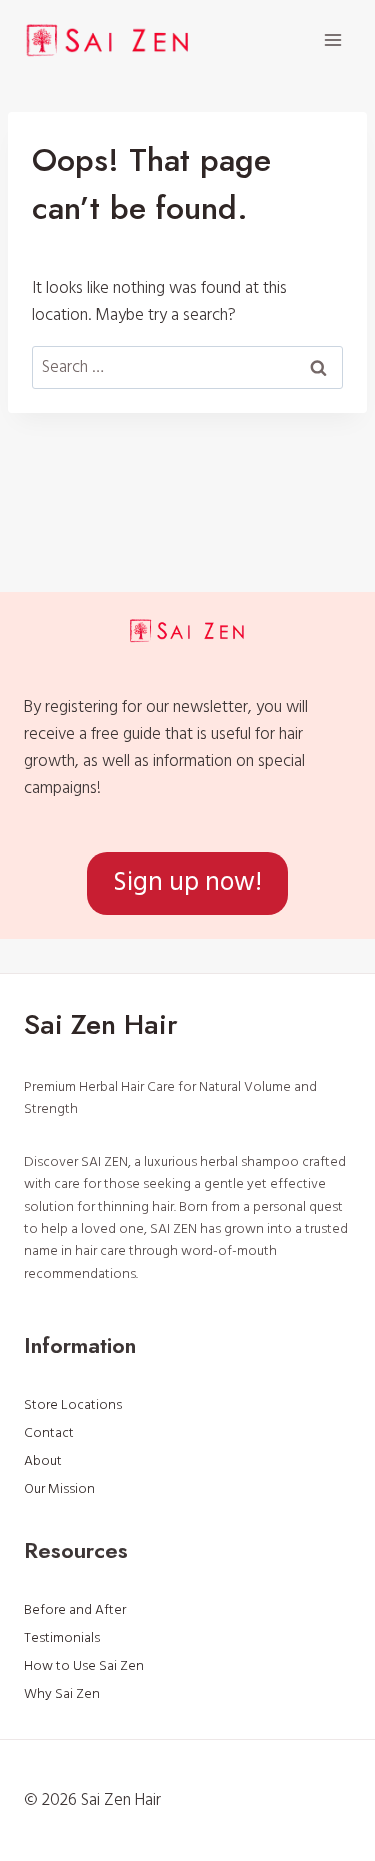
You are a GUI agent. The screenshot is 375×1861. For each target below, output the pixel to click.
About (43, 1461)
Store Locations (73, 1405)
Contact (49, 1433)
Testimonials (62, 1638)
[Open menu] (332, 39)
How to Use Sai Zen (84, 1666)
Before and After (75, 1610)
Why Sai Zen (62, 1694)
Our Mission (59, 1489)
